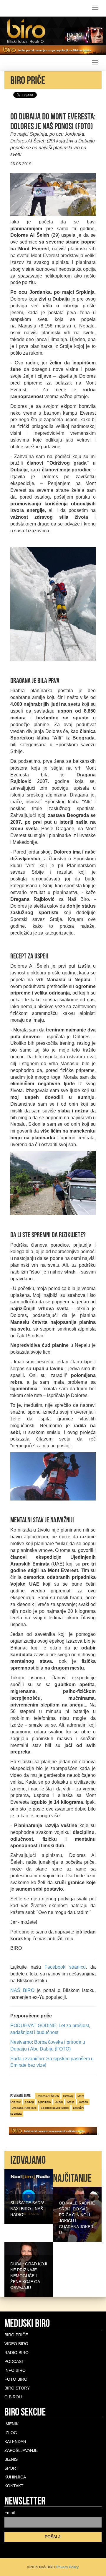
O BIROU (13, 2397)
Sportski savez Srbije (55, 2108)
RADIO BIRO (16, 2353)
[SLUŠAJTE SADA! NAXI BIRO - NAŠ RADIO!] (29, 2196)
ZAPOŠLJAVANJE (21, 2450)
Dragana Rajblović (24, 2108)
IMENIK (11, 2424)
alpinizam (44, 2102)
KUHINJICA (15, 2477)
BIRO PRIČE (16, 2335)
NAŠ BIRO (22, 1990)
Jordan (83, 2102)
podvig (29, 2102)
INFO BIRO (15, 2370)
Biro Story (17, 2388)
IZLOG (11, 2433)
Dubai (59, 2102)
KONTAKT (14, 2486)
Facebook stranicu (65, 1967)
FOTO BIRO (16, 2379)
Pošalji (53, 2537)
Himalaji (68, 2096)
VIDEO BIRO (16, 2344)
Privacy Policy (67, 2567)
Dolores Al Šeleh (48, 2096)
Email (10, 2512)
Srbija (71, 2102)
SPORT (11, 2468)
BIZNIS (11, 2459)
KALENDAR (15, 2442)
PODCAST (14, 2361)
